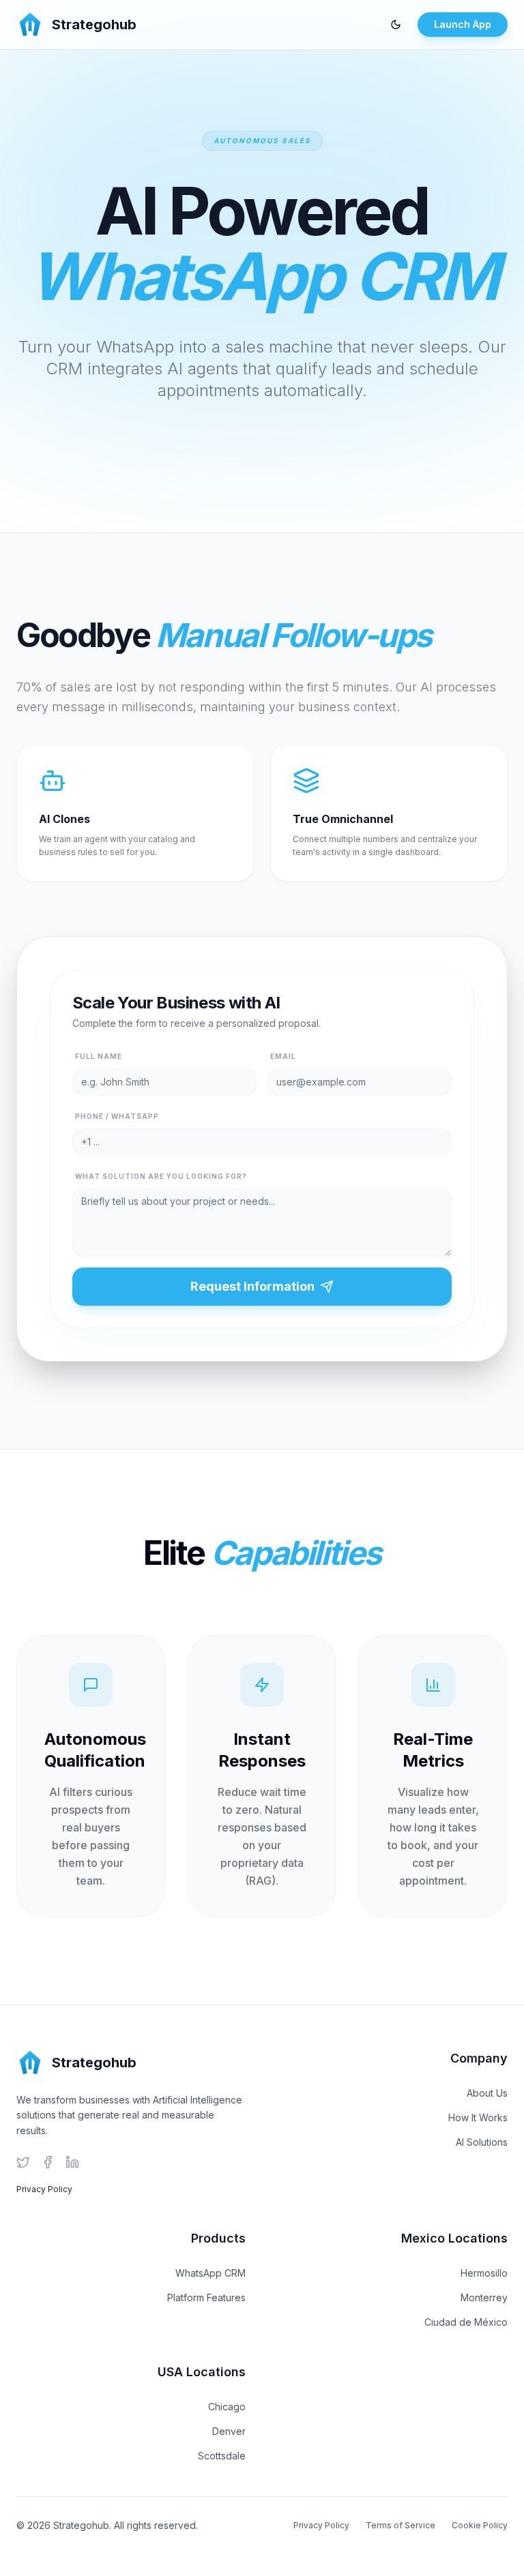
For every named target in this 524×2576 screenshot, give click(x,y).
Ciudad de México (466, 2322)
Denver (229, 2431)
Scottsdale (222, 2456)
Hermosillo (484, 2273)
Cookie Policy (480, 2525)
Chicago (227, 2407)
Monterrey (484, 2297)
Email (283, 1056)
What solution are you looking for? (161, 1176)
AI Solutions (482, 2142)
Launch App (463, 24)
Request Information (252, 1286)
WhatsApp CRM (210, 2273)
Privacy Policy (44, 2189)
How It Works (478, 2117)
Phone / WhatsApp (117, 1116)
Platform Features (206, 2297)
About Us (487, 2093)
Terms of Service (401, 2525)
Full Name (99, 1056)
